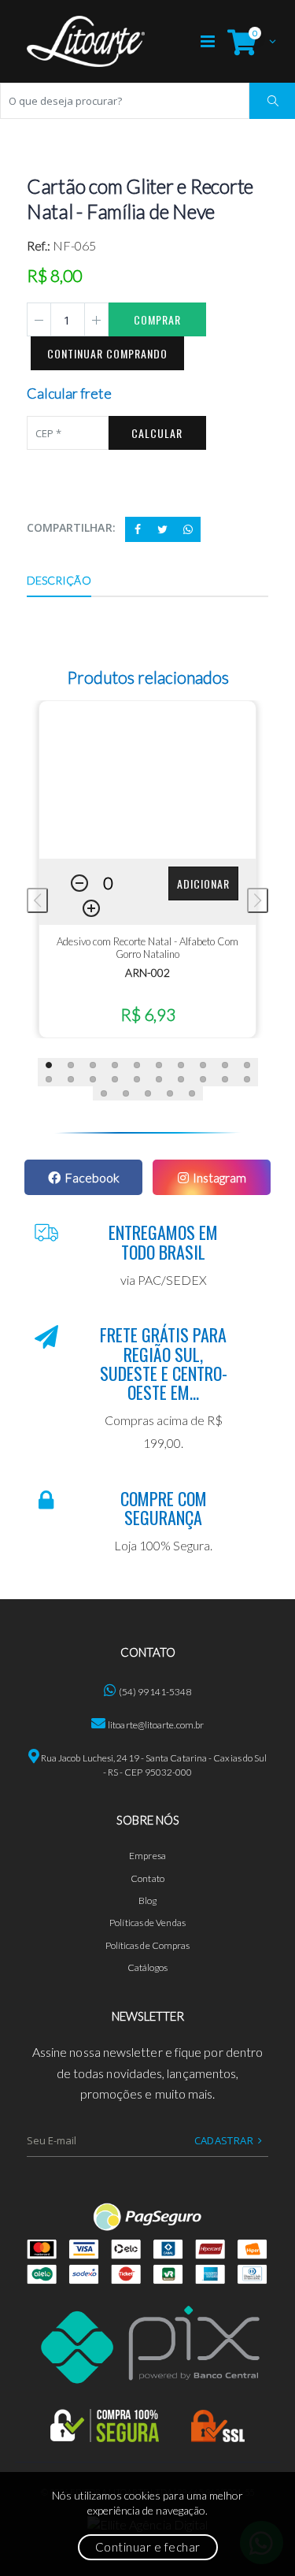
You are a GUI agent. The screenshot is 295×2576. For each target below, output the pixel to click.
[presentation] (37, 900)
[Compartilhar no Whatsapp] (188, 529)
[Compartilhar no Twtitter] (163, 529)
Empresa (147, 1856)
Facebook (92, 1177)
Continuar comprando (107, 353)
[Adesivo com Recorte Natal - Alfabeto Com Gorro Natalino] (148, 780)
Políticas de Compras (148, 1945)
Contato (147, 1878)
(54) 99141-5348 (155, 1692)
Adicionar (203, 883)
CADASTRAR (224, 2140)
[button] (248, 41)
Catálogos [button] (148, 1967)
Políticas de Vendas (147, 1923)
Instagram (219, 1177)
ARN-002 (147, 972)
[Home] (86, 41)
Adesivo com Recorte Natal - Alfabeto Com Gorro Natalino (147, 948)
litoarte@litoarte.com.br (156, 1725)
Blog (147, 1900)
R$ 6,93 (148, 1014)
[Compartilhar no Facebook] (138, 529)
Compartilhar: (71, 527)
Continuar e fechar (148, 2547)
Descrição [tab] (59, 580)
